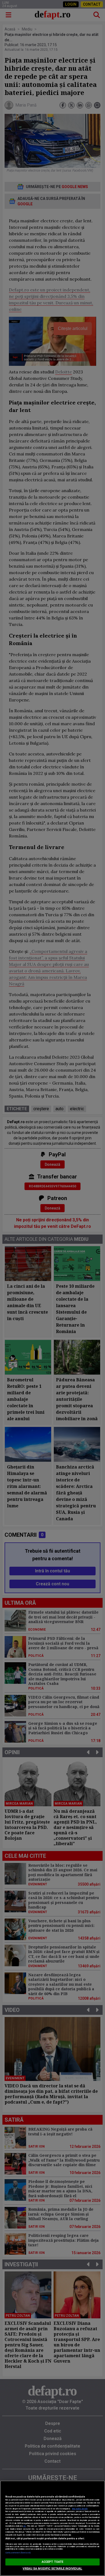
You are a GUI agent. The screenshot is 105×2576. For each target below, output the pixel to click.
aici (24, 2526)
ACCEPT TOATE (52, 2562)
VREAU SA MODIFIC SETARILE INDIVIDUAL (52, 2569)
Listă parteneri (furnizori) (18, 2553)
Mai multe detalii (80, 2509)
